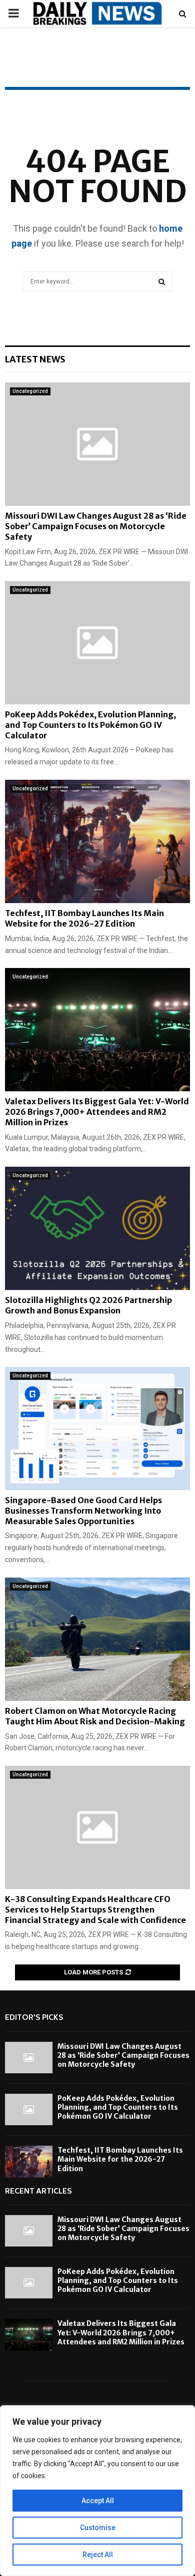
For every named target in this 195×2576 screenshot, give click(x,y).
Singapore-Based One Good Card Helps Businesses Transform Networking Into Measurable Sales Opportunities (83, 1511)
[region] (97, 2491)
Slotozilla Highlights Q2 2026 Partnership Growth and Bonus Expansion (88, 1305)
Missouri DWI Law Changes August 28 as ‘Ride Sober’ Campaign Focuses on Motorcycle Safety (96, 526)
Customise (98, 2528)
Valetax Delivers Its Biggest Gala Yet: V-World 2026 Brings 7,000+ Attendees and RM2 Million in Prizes (97, 1112)
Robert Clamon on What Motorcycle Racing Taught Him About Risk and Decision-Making (95, 1716)
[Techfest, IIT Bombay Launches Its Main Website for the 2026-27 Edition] (97, 841)
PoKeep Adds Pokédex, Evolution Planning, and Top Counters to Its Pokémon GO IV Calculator (90, 725)
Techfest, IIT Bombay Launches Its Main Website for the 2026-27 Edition (84, 918)
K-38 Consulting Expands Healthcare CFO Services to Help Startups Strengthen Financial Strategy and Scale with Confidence (95, 1910)
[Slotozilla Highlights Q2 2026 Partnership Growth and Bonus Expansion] (97, 1228)
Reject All (98, 2555)
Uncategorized (30, 391)
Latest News (35, 359)
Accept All (98, 2501)
